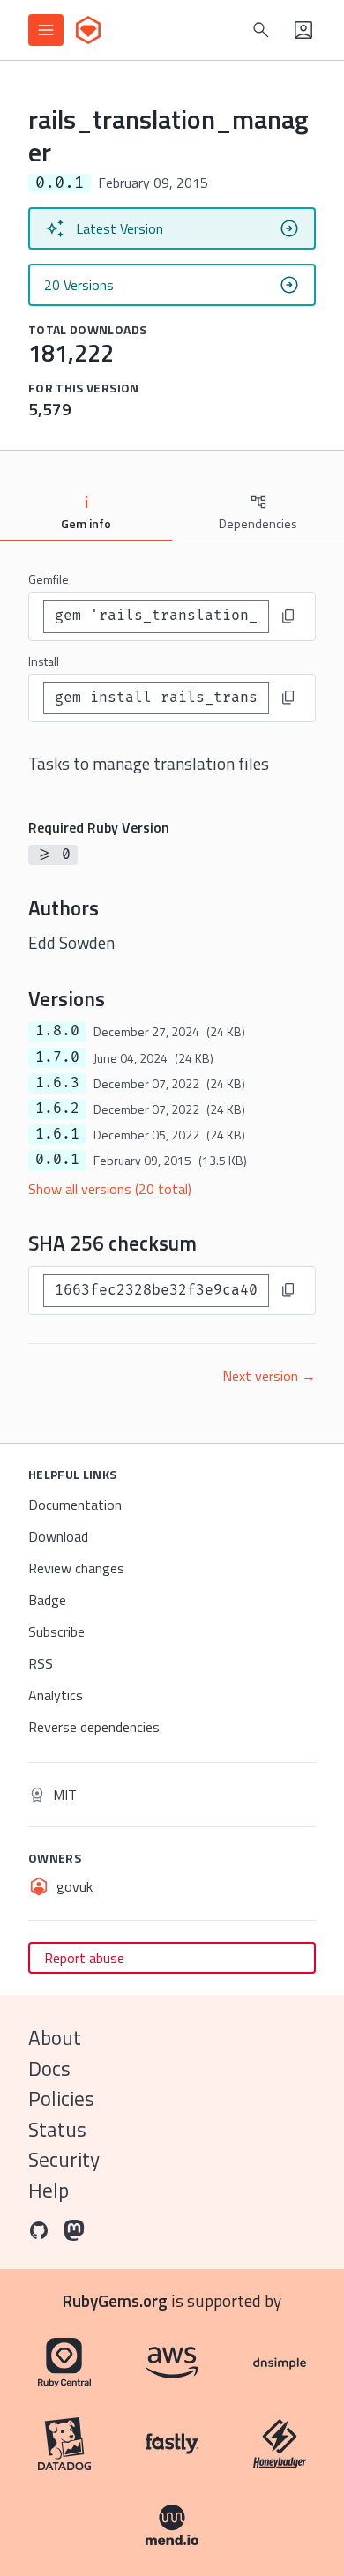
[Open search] (261, 30)
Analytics (56, 1695)
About (55, 2038)
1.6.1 (57, 1134)
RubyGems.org (115, 2300)
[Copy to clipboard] (288, 616)
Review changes (76, 1568)
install (44, 661)
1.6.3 (57, 1083)
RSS (41, 1663)
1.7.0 (57, 1057)
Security (64, 2159)
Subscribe (56, 1631)
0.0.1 (57, 1160)
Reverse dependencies (94, 1727)
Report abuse (84, 1958)
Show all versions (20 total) (110, 1189)
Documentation (75, 1505)
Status (57, 2129)
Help (49, 2190)
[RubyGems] (88, 30)
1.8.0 (57, 1031)
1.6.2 (57, 1109)
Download (58, 1536)
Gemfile (49, 579)
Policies (61, 2098)
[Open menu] (46, 30)
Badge (47, 1600)
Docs (49, 2068)
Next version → (269, 1376)
